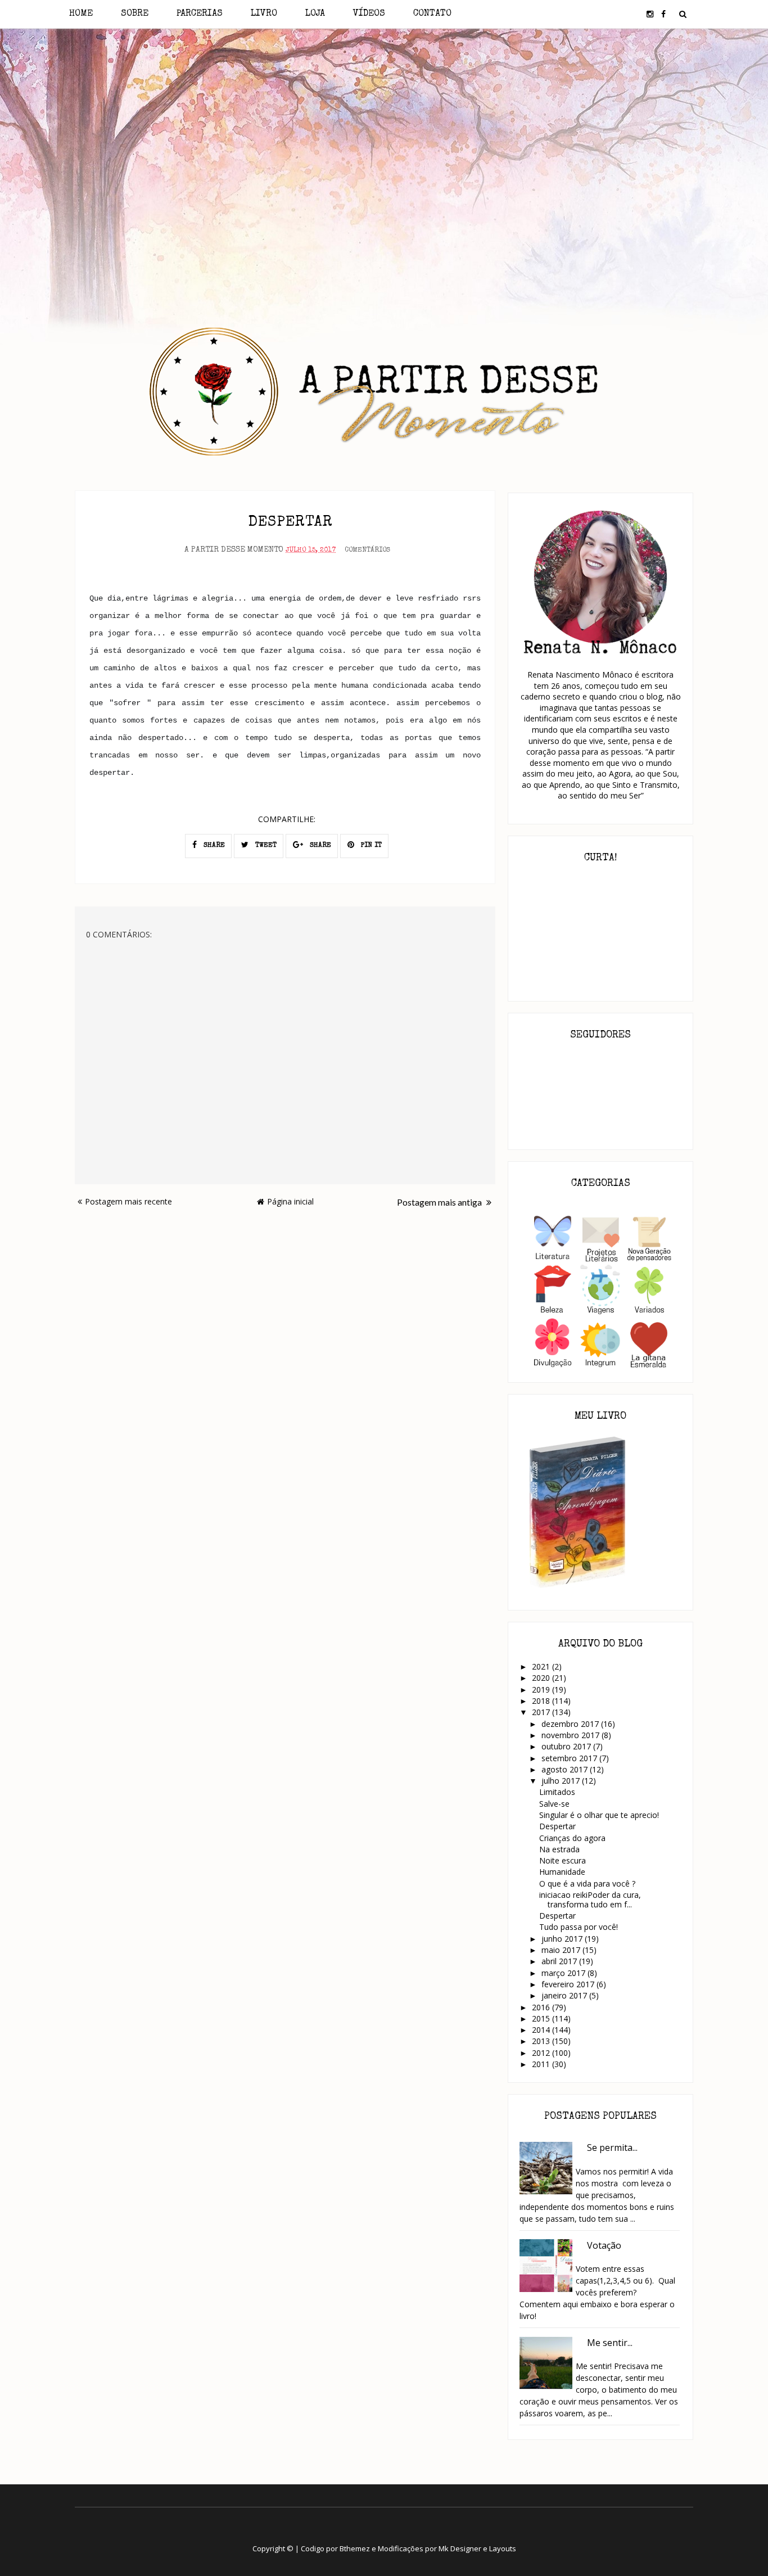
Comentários (367, 551)
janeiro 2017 (565, 1995)
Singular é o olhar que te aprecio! (599, 1815)
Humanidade (562, 1872)
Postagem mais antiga (440, 1202)
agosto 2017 (566, 1769)
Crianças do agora (572, 1838)
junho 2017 (563, 1939)
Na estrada (559, 1849)
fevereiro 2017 (569, 1984)
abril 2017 (560, 1961)
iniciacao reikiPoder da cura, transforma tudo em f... (590, 1900)
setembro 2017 (570, 1758)
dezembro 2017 (571, 1724)
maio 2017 (562, 1950)
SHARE (213, 846)
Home (81, 14)
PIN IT (370, 846)
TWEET (265, 846)
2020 (542, 1678)
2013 (542, 2041)
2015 (542, 2018)
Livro (264, 14)
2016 (542, 2007)
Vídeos (369, 14)
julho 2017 (562, 1781)
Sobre (135, 14)
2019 (542, 1689)
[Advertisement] (384, 128)
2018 (542, 1701)
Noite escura (563, 1860)
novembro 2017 (572, 1735)
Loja (315, 14)
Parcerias (200, 14)
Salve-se (554, 1804)
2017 (542, 1712)
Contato (432, 14)
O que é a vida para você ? (587, 1883)
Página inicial (290, 1201)
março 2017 (564, 1973)
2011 (542, 2064)
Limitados (557, 1792)
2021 (542, 1666)
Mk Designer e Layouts (477, 2548)
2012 (542, 2053)
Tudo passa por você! (579, 1927)
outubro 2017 (567, 1746)
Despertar (557, 1826)
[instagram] (650, 14)
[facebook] (663, 14)
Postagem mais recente (128, 1201)
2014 (542, 2030)
